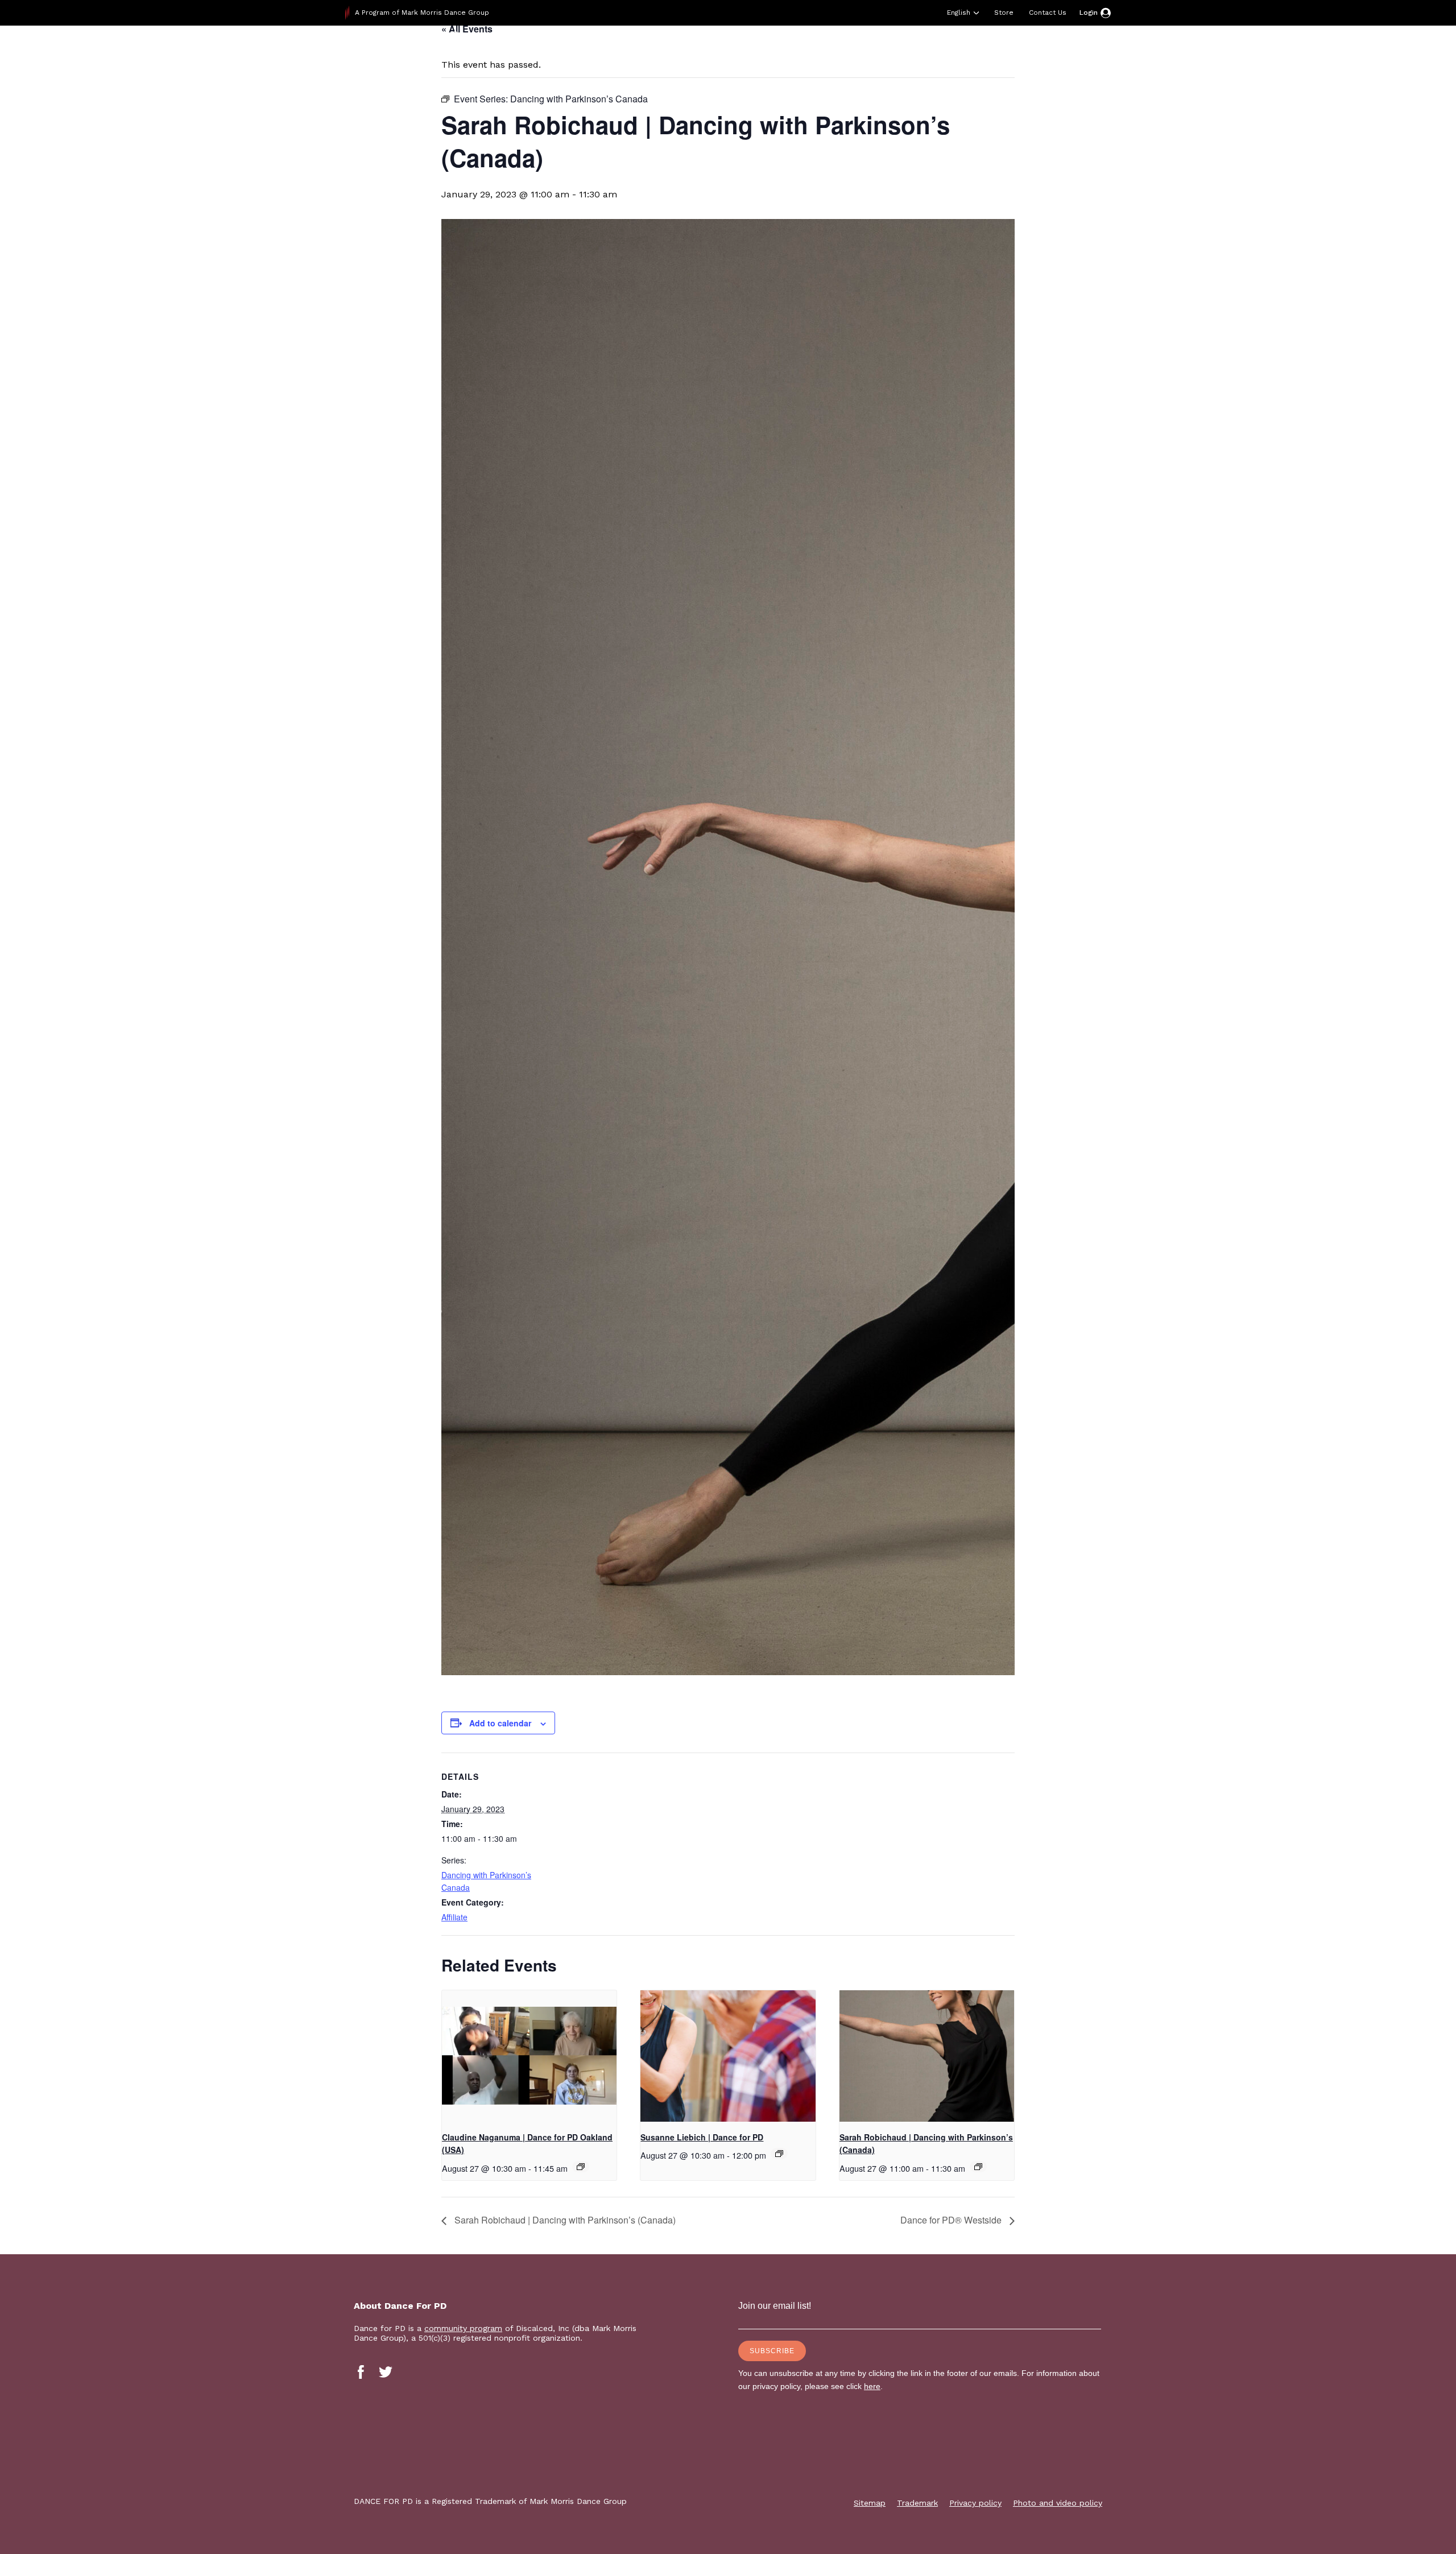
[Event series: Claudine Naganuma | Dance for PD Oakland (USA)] (581, 2167)
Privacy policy (975, 2503)
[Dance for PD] (418, 54)
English (959, 13)
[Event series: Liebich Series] (779, 2154)
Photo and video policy (1058, 2503)
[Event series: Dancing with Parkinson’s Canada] (978, 2167)
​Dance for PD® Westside (952, 2220)
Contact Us (1048, 13)
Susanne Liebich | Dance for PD (702, 2137)
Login (1089, 13)
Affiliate (454, 1917)
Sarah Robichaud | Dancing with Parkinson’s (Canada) (564, 2220)
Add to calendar (500, 1723)
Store (1004, 13)
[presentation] (529, 2056)
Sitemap (870, 2503)
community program (463, 2328)
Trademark (917, 2503)
